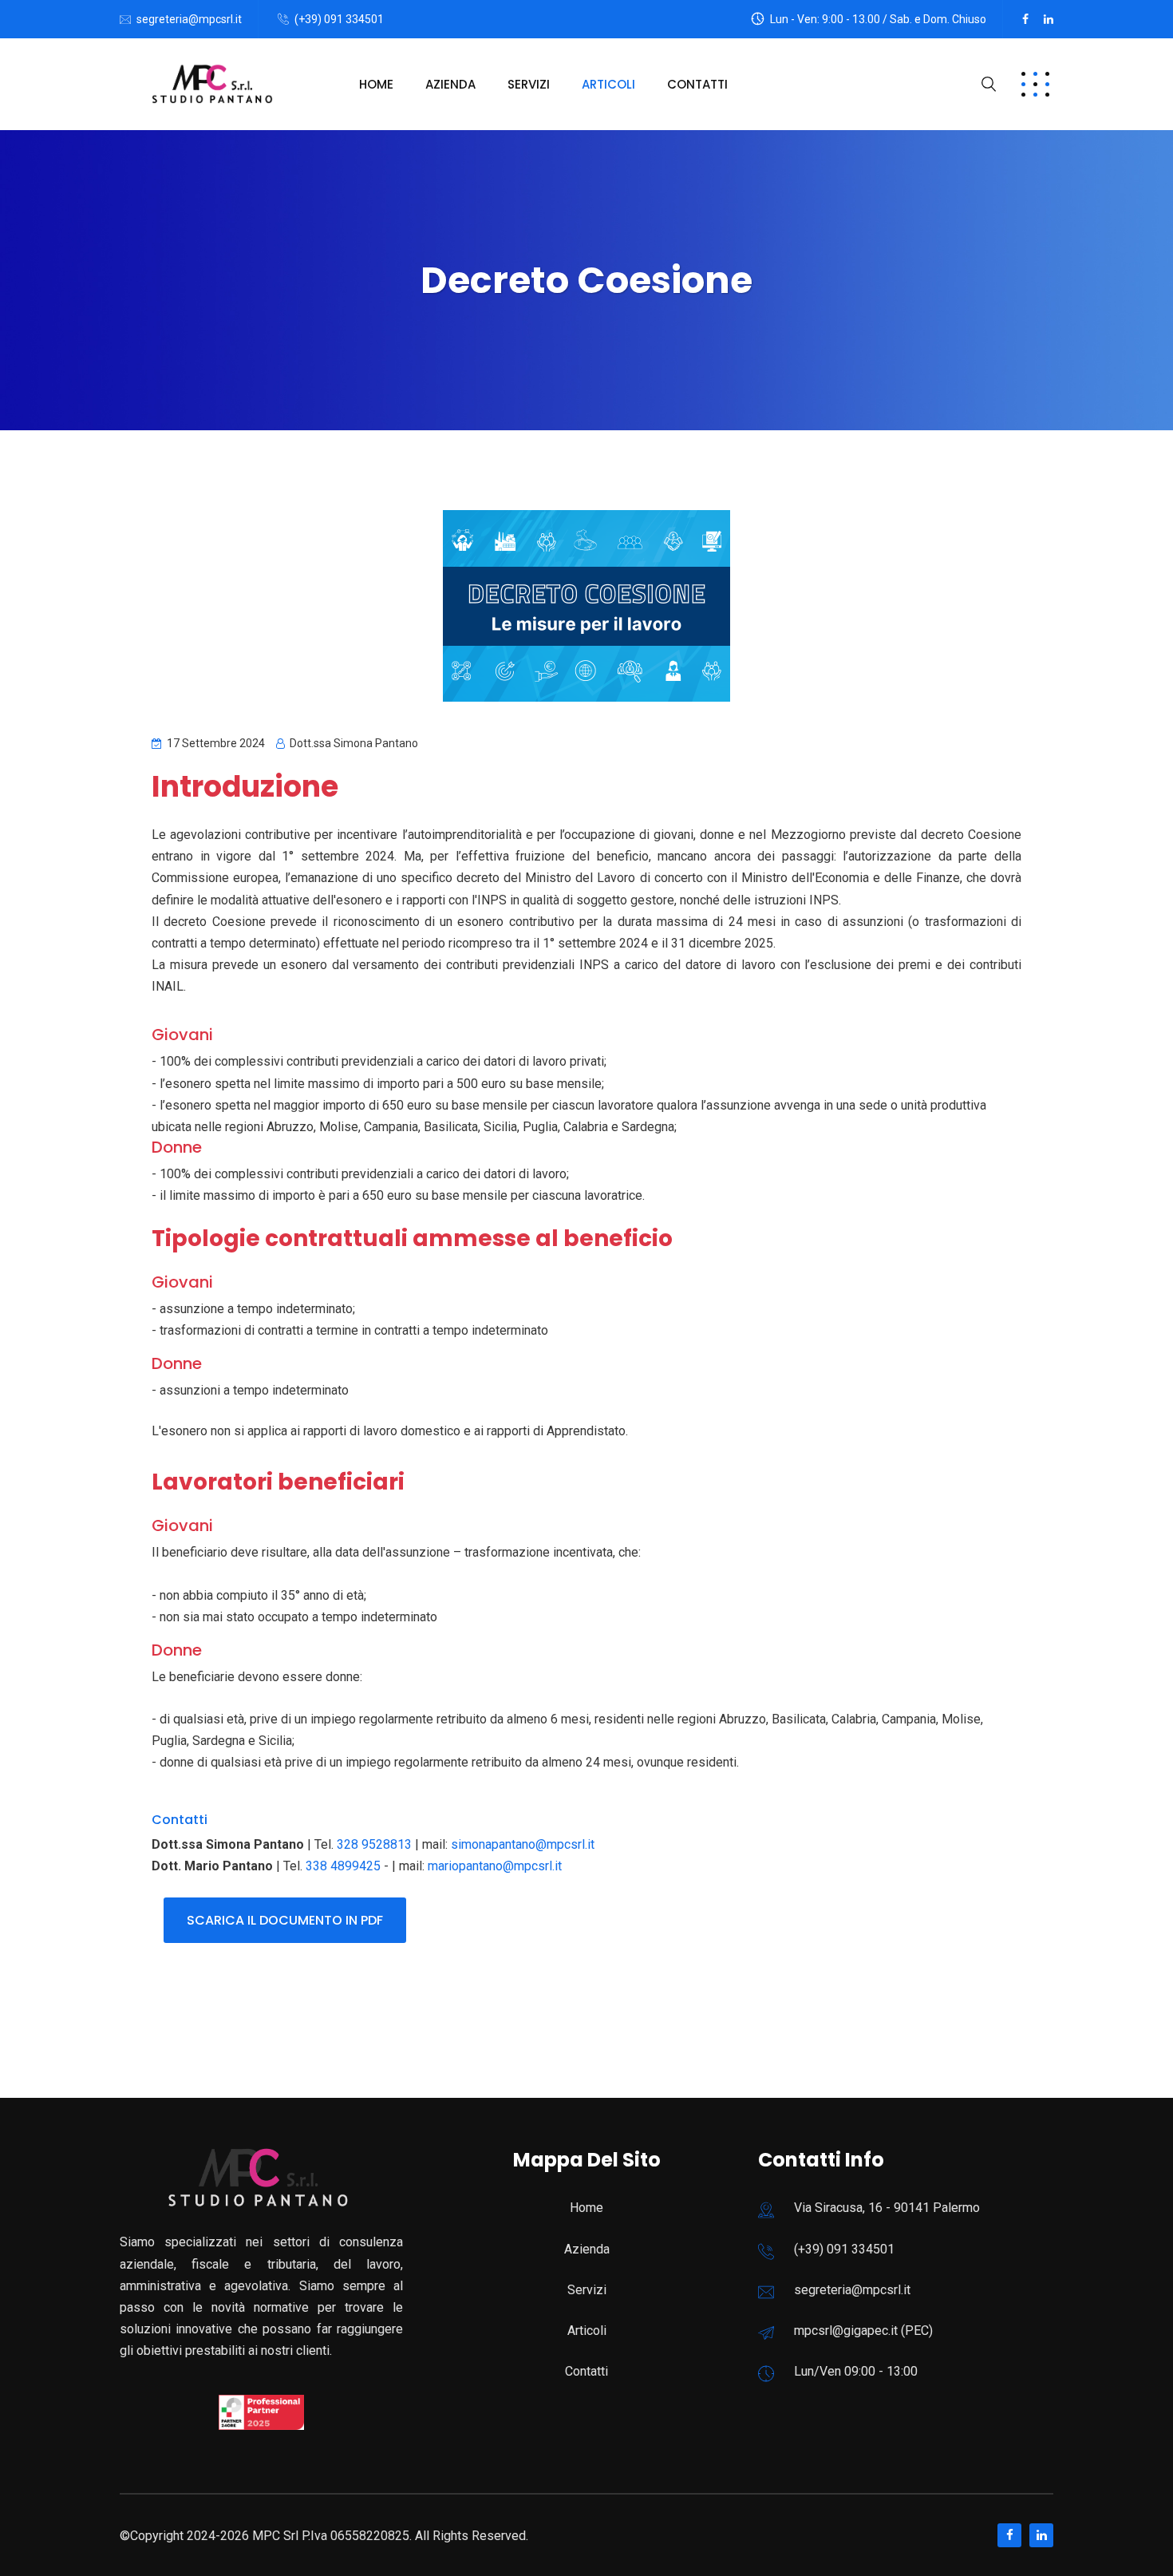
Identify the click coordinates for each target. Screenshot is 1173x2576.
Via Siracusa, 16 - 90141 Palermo (887, 2208)
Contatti (697, 84)
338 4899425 (343, 1866)
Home (376, 84)
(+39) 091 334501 (339, 19)
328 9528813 (374, 1844)
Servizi (529, 84)
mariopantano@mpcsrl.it (495, 1866)
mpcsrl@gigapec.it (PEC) (863, 2331)
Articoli (608, 84)
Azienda (450, 84)
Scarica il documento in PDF (285, 1920)
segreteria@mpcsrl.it (189, 19)
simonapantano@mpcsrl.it (523, 1844)
